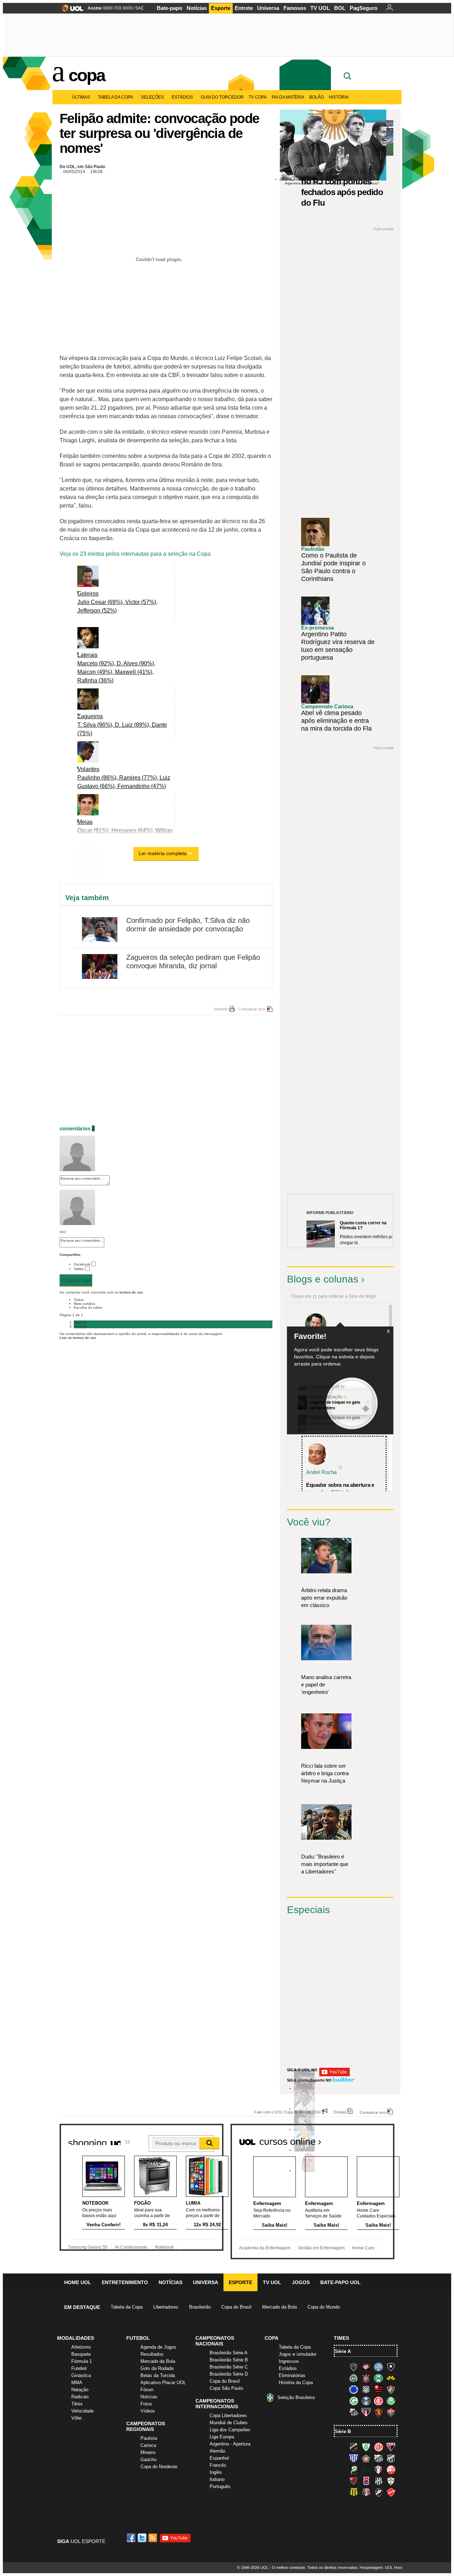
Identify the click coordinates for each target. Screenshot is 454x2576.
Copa (87, 75)
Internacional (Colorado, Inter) (378, 2401)
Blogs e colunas (323, 1279)
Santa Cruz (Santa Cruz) (366, 2492)
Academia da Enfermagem (265, 2248)
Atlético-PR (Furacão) (366, 2367)
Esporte (221, 8)
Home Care (363, 2248)
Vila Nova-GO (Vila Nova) (391, 2492)
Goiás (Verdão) (354, 2401)
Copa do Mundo (324, 2307)
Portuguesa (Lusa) (391, 2481)
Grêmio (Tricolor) (366, 2401)
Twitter (79, 1269)
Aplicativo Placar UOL (163, 2383)
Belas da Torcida (158, 2375)
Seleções (152, 97)
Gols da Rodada (157, 2368)
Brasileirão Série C (229, 2367)
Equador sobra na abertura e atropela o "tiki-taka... (340, 1489)
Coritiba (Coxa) (378, 2378)
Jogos (301, 2282)
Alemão (217, 2451)
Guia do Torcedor (222, 97)
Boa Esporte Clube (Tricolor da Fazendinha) (366, 2458)
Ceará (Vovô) (391, 2458)
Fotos (146, 2404)
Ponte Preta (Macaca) (378, 2481)
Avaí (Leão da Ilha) (354, 2458)
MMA (77, 2383)
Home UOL (78, 2282)
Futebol (79, 2368)
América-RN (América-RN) (378, 2447)
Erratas (340, 2112)
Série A (343, 2351)
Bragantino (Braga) (378, 2458)
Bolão (317, 97)
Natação (80, 2390)
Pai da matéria (288, 97)
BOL (340, 8)
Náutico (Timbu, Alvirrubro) (391, 2470)
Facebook (82, 1264)
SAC (140, 8)
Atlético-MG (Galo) (354, 2367)
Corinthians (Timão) (366, 2378)
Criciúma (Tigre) (391, 2378)
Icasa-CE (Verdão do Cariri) (366, 2470)
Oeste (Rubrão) (354, 2481)
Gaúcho (148, 2459)
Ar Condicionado (131, 2247)
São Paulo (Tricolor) (366, 2412)
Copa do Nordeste (159, 2467)
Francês (218, 2465)
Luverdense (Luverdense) (354, 2470)
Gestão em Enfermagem (321, 2248)
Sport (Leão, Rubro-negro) (378, 2412)
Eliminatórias (292, 2375)
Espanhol (219, 2458)
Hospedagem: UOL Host (381, 2567)
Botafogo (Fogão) (391, 2367)
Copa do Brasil (236, 2307)
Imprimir (221, 1009)
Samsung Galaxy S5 (88, 2247)
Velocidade (82, 2411)
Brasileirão (200, 2307)
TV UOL (320, 8)
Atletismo (81, 2347)
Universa (268, 8)
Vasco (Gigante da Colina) (378, 2492)
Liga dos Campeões (230, 2430)
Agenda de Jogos (158, 2347)
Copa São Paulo (226, 2388)
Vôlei (76, 2418)
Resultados (152, 2354)
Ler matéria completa (163, 853)
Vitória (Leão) (391, 2412)
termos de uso (131, 1292)
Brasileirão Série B (229, 2360)
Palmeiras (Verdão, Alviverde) (391, 2401)
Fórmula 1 (82, 2361)
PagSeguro (364, 8)
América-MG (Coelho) (366, 2447)
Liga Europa (222, 2437)
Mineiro (148, 2452)
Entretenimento (125, 2282)
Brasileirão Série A (229, 2353)
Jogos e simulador (298, 2354)
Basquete (81, 2354)
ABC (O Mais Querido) (354, 2447)
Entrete (244, 8)
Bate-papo (170, 8)
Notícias (197, 8)
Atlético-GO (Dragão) (391, 2447)
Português (220, 2486)
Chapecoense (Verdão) (354, 2378)
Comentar (76, 1281)
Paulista (149, 2438)
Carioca (148, 2445)
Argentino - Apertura (230, 2444)
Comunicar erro (252, 1009)
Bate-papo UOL (340, 2282)
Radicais (80, 2397)
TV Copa (258, 97)
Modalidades (76, 2338)
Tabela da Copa (115, 97)
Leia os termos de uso (78, 1338)
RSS (153, 2538)
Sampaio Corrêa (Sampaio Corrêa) (354, 2492)
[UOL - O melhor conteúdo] (70, 10)
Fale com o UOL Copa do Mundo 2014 (287, 2112)
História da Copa (296, 2383)
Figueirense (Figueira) (366, 2389)
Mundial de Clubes (229, 2423)
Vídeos (148, 2411)
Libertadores (166, 2307)
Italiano (217, 2479)
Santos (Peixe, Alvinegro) (354, 2412)
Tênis (77, 2404)
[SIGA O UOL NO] (334, 2075)
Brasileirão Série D (229, 2374)
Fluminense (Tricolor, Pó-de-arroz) (391, 2389)
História (339, 97)
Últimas (81, 97)
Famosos (295, 8)
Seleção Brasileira (296, 2397)
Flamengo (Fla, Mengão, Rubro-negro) (378, 2389)
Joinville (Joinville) (378, 2470)
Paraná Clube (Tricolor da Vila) (366, 2481)
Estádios (182, 97)
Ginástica (81, 2375)
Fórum (147, 2390)
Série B (343, 2431)
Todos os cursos (370, 2139)
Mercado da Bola (279, 2307)
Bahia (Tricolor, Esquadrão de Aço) (378, 2367)
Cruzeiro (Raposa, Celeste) (354, 2389)
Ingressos (289, 2361)
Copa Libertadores (228, 2416)
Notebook (164, 2247)
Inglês (216, 2472)
